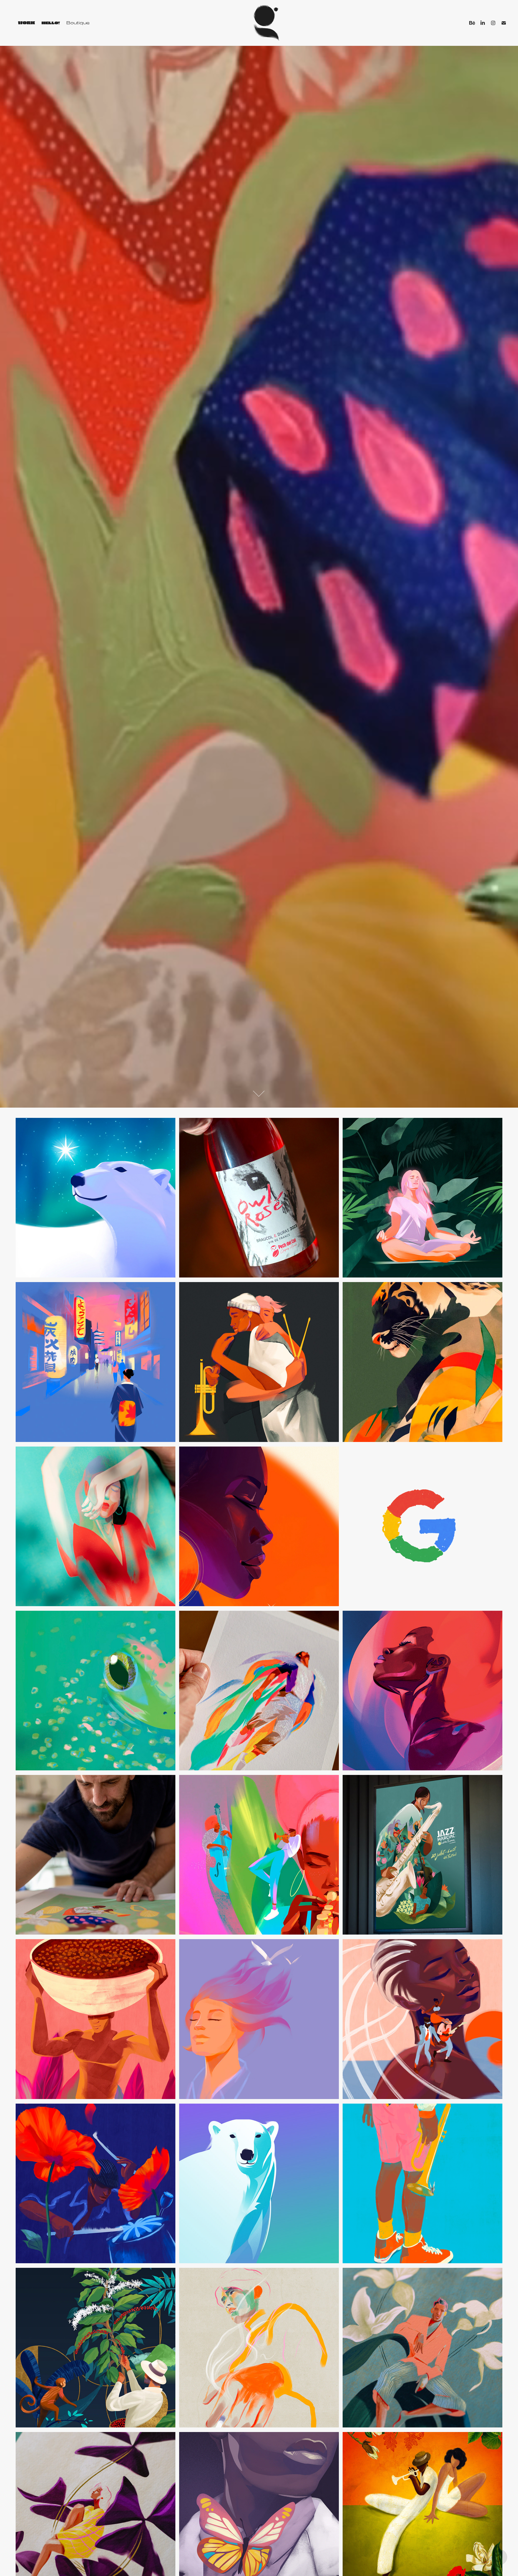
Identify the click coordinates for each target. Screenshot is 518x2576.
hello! (51, 23)
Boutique (78, 23)
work (27, 23)
